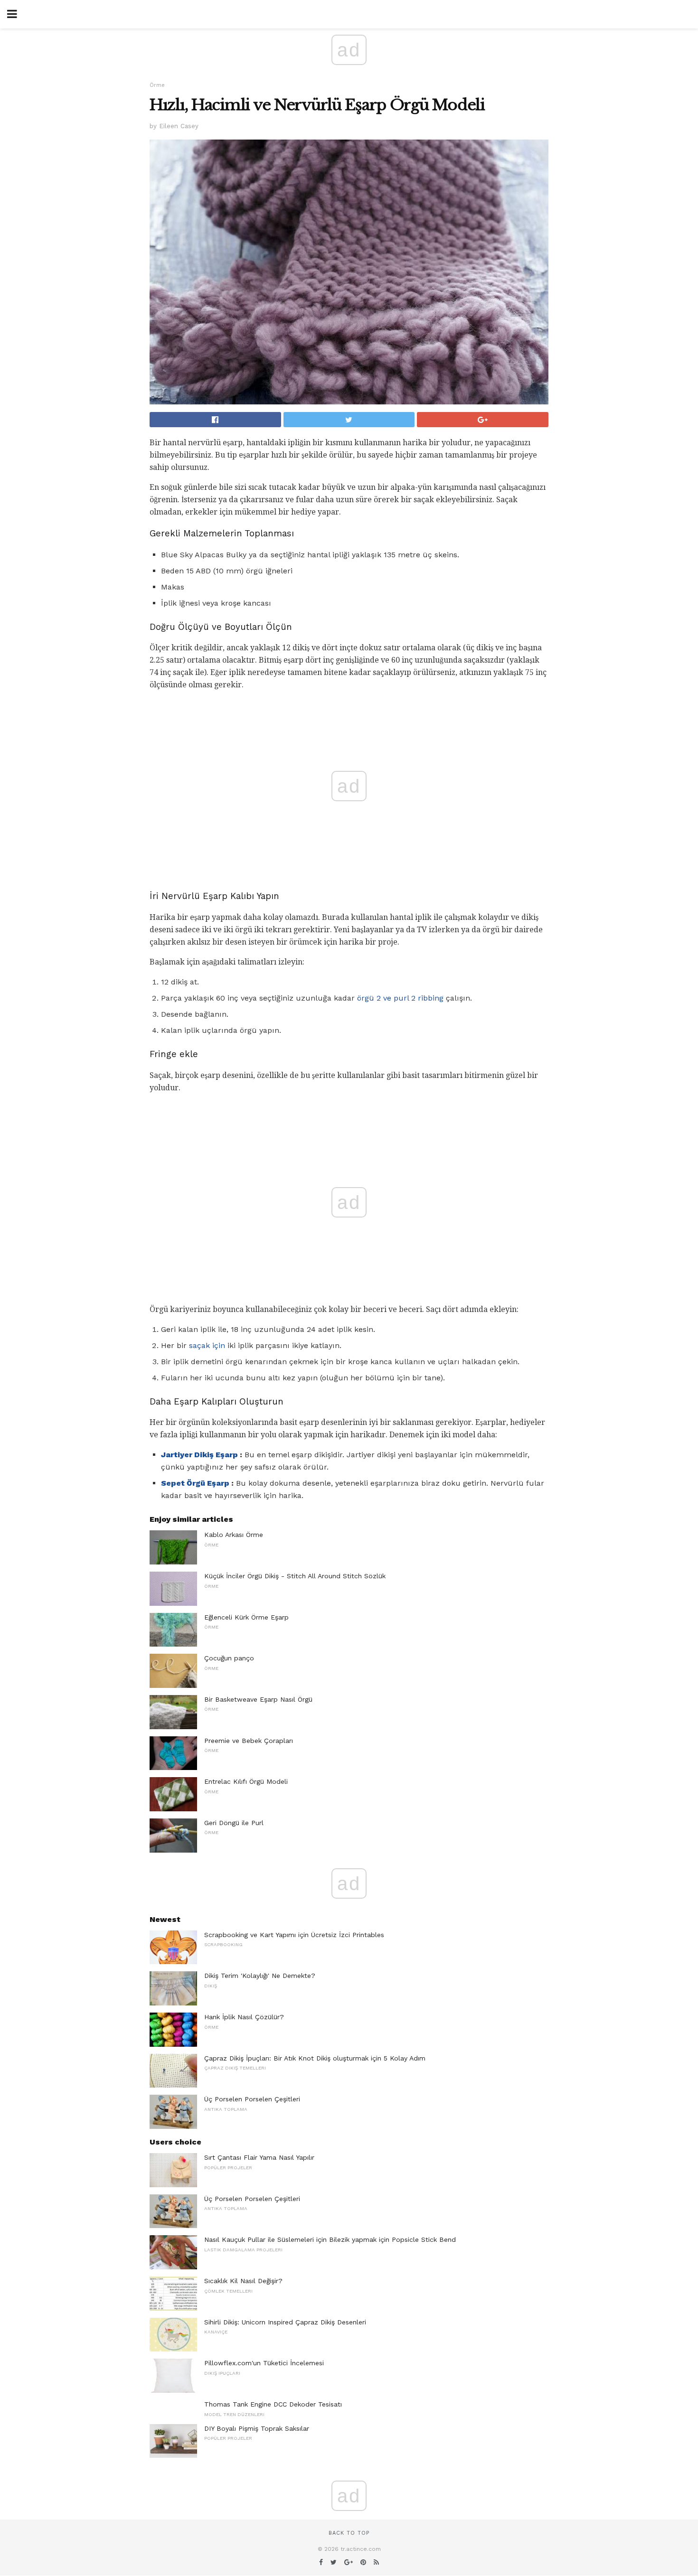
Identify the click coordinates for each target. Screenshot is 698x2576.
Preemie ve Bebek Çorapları (249, 1741)
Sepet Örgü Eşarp (195, 1483)
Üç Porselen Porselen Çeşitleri (252, 2099)
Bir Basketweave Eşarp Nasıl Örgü (258, 1699)
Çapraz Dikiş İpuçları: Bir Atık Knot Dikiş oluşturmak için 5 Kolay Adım (315, 2058)
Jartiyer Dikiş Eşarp (199, 1455)
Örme (157, 85)
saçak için (207, 1345)
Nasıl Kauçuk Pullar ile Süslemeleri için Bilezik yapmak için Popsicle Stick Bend (330, 2239)
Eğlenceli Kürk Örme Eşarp (246, 1617)
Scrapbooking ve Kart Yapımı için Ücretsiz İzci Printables (294, 1935)
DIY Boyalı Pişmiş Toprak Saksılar (257, 2428)
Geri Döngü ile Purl (234, 1823)
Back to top (349, 2533)
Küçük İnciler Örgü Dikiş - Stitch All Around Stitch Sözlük (295, 1576)
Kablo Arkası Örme (234, 1535)
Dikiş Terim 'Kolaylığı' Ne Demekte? (260, 1976)
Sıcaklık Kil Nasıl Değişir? (243, 2281)
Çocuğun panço (229, 1658)
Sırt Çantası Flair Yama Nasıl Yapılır (259, 2157)
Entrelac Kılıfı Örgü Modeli (246, 1781)
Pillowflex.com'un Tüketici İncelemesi (264, 2363)
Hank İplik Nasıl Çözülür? (244, 2017)
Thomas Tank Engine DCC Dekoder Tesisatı (273, 2404)
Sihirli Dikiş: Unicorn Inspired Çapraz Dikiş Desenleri (285, 2322)
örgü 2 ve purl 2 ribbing (400, 998)
